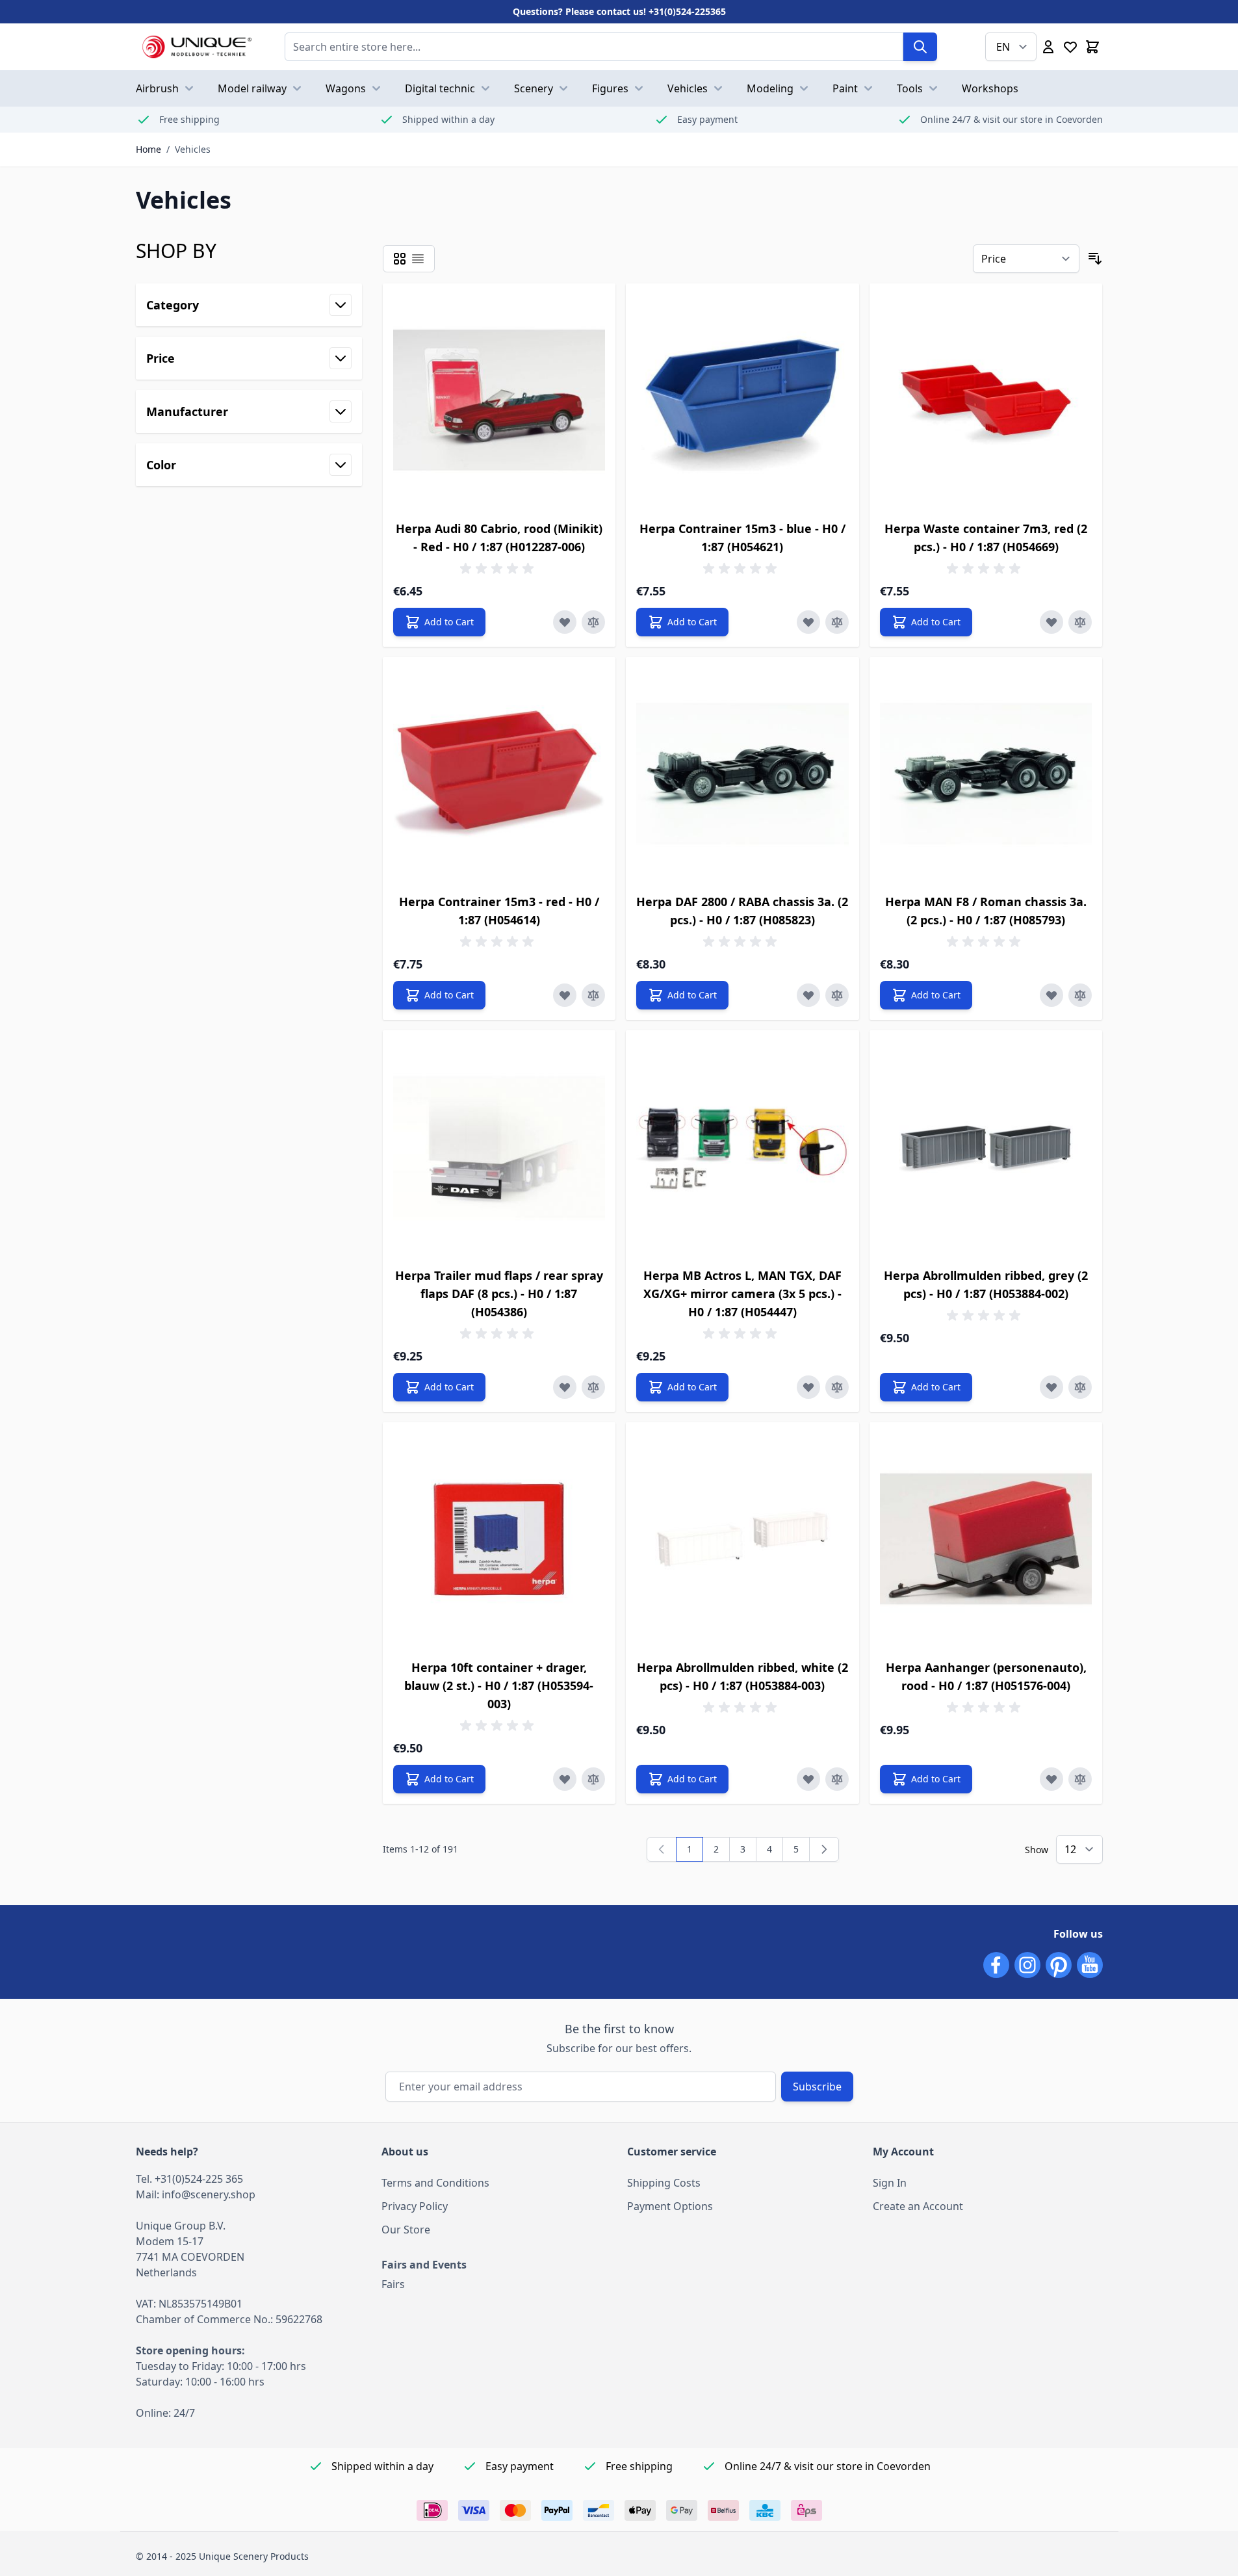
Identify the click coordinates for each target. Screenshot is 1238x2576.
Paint (845, 88)
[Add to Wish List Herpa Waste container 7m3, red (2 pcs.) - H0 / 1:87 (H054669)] (1051, 622)
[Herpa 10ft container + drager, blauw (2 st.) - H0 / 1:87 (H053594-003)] (499, 1539)
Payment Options (670, 2206)
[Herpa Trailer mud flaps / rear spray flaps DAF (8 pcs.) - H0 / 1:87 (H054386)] (499, 1147)
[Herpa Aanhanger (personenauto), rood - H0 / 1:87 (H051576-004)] (986, 1539)
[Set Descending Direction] (1095, 259)
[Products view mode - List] (418, 259)
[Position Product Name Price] (1026, 259)
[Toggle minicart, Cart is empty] (1092, 47)
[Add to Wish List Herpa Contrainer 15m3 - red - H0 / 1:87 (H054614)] (565, 995)
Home (148, 149)
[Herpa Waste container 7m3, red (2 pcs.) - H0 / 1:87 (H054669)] (986, 400)
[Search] (920, 47)
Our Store (406, 2230)
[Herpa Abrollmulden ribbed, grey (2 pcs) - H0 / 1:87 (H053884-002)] (986, 1147)
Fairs (393, 2284)
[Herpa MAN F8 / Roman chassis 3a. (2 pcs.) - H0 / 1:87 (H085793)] (986, 774)
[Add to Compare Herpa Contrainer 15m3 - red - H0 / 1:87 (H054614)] (593, 995)
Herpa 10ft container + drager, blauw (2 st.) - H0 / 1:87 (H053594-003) (499, 1685)
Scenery (534, 88)
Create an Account (918, 2206)
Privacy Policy (415, 2206)
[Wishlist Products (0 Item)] (1070, 47)
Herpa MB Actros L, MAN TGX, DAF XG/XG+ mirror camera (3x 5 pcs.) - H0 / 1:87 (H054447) (742, 1294)
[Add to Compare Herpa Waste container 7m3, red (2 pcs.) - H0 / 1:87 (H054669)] (1080, 622)
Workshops (990, 88)
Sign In (890, 2183)
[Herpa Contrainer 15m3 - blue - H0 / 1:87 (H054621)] (742, 400)
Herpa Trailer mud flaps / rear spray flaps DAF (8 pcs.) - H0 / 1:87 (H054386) (499, 1294)
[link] (662, 1849)
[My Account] (1048, 47)
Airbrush (157, 88)
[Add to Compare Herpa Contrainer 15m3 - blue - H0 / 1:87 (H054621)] (837, 622)
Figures (610, 88)
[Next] (824, 1849)
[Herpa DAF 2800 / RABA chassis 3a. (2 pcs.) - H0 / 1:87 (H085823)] (742, 774)
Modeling (770, 88)
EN (1003, 47)
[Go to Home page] (197, 47)
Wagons (346, 88)
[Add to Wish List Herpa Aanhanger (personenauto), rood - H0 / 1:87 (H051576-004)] (1051, 1779)
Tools (910, 88)
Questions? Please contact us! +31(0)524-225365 (619, 11)
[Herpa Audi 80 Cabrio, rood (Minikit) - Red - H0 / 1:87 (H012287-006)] (499, 400)
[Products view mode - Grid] (400, 259)
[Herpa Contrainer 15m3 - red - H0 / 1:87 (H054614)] (499, 774)
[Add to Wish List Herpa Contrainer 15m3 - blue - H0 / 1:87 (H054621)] (808, 622)
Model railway (252, 88)
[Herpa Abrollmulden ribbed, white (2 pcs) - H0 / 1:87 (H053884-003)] (742, 1539)
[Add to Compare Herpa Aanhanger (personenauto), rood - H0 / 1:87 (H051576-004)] (1080, 1779)
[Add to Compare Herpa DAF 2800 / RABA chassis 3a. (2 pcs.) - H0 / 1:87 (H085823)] (837, 995)
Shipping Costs (664, 2183)
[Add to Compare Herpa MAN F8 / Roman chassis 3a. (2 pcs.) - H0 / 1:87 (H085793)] (1080, 995)
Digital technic (440, 88)
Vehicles (688, 88)
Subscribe (817, 2087)
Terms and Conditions (435, 2183)
